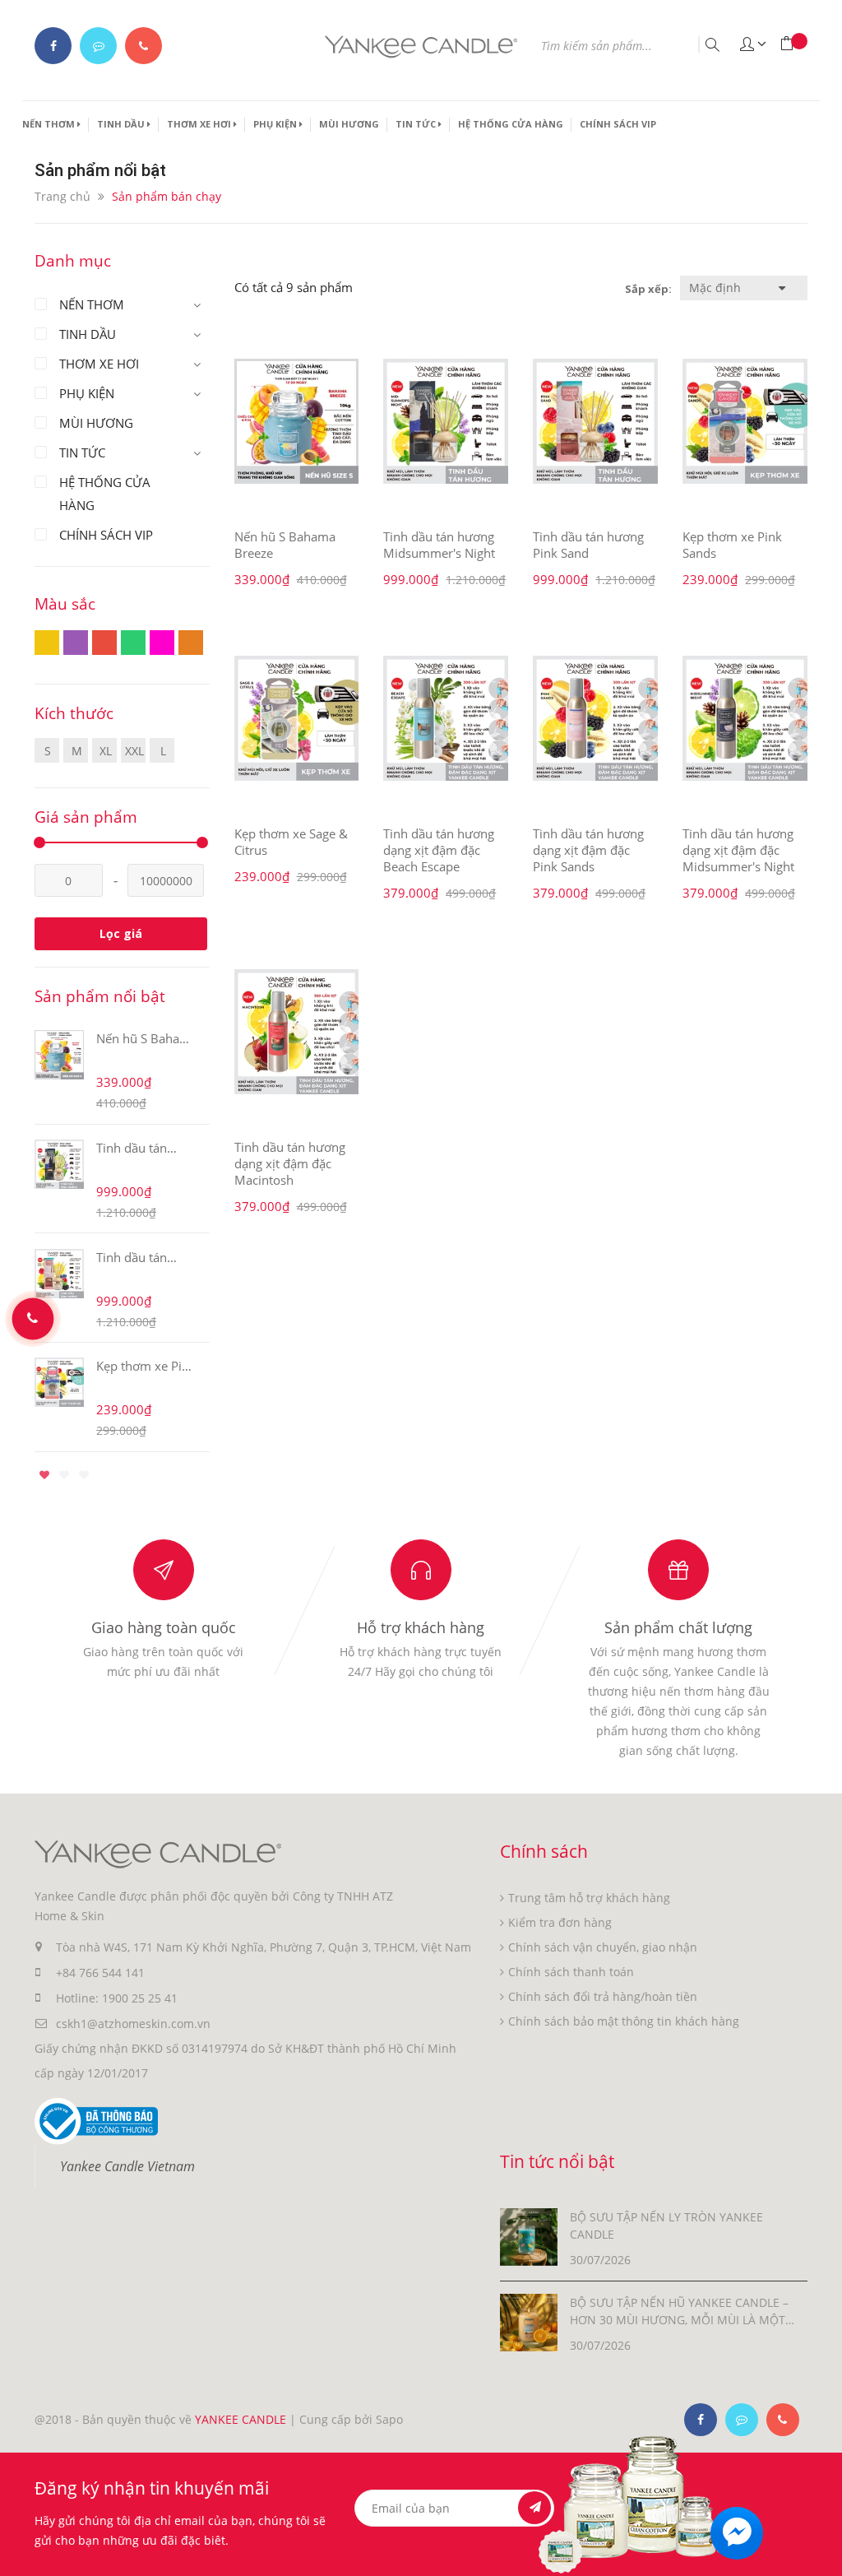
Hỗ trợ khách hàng (421, 1627)
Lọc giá (121, 933)
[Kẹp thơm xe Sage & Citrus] (297, 718)
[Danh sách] (611, 288)
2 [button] (64, 1475)
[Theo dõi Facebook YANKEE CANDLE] (53, 46)
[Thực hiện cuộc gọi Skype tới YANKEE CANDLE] (742, 2420)
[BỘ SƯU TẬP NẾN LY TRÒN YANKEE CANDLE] (529, 2236)
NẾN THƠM (50, 124)
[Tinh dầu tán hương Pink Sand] (595, 421)
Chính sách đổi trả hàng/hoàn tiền (603, 1996)
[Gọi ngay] (33, 1319)
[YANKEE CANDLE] (158, 1853)
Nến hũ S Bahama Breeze (147, 1038)
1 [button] (44, 1475)
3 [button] (84, 1475)
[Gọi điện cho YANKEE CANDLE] (143, 46)
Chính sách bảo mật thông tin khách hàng (624, 2021)
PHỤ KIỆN (276, 124)
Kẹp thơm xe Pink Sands (146, 1366)
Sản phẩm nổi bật (100, 996)
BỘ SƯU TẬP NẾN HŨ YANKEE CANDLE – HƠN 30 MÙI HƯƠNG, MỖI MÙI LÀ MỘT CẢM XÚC (679, 2311)
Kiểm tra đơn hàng (560, 1922)
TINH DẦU (122, 124)
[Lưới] (606, 288)
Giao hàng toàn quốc (164, 1627)
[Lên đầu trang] (819, 2533)
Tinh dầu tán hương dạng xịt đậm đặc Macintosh (290, 1163)
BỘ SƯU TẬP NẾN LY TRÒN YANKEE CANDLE (666, 2226)
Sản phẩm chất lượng (678, 1627)
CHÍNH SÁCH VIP (618, 124)
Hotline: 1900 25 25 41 (117, 1998)
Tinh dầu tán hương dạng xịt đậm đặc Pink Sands (588, 850)
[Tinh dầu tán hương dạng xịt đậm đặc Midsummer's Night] (745, 718)
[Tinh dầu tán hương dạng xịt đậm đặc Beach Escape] (446, 718)
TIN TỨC (417, 124)
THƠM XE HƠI (200, 124)
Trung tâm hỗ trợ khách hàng (589, 1898)
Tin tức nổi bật (557, 2161)
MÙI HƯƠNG (349, 124)
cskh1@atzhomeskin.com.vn (133, 2024)
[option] (122, 1239)
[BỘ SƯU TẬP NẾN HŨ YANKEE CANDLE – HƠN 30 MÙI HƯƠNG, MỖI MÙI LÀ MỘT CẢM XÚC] (529, 2321)
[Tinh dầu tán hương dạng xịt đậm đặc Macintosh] (297, 1032)
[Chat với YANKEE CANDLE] (98, 46)
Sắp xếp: (648, 289)
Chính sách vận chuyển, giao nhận (603, 1947)
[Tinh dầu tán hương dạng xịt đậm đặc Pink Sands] (595, 718)
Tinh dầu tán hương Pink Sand (588, 545)
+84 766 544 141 (100, 1973)
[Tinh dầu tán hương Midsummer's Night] (446, 421)
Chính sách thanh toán (571, 1972)
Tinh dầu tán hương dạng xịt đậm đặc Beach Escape (439, 850)
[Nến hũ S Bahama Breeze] (297, 421)
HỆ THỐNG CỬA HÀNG (511, 124)
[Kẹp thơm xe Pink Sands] (745, 421)
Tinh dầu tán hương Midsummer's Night (439, 545)
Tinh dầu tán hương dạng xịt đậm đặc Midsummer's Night (738, 850)
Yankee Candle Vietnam (127, 2166)
